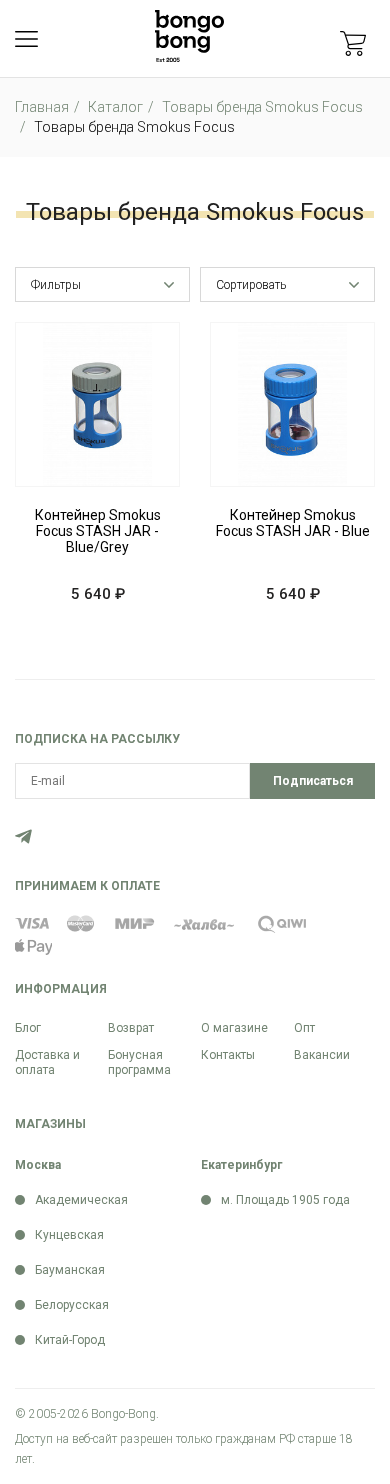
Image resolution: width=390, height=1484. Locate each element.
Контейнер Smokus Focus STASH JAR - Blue (293, 523)
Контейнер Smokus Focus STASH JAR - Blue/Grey (98, 531)
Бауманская (70, 1270)
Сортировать (251, 285)
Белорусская (72, 1305)
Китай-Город (70, 1340)
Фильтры (56, 285)
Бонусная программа (139, 1062)
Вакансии (322, 1055)
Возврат (131, 1028)
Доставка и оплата (47, 1062)
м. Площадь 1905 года (285, 1200)
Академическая (81, 1200)
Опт (304, 1028)
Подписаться (313, 781)
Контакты (228, 1055)
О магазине (234, 1028)
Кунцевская (69, 1235)
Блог (28, 1028)
